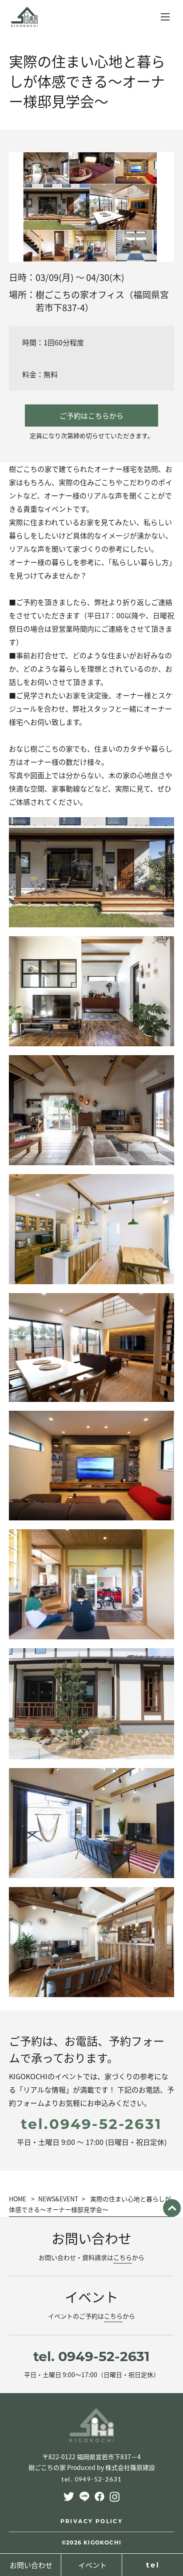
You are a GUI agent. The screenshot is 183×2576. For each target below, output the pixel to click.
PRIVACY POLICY (92, 2521)
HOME (18, 2199)
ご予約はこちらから (91, 415)
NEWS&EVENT (58, 2199)
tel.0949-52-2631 (91, 2124)
